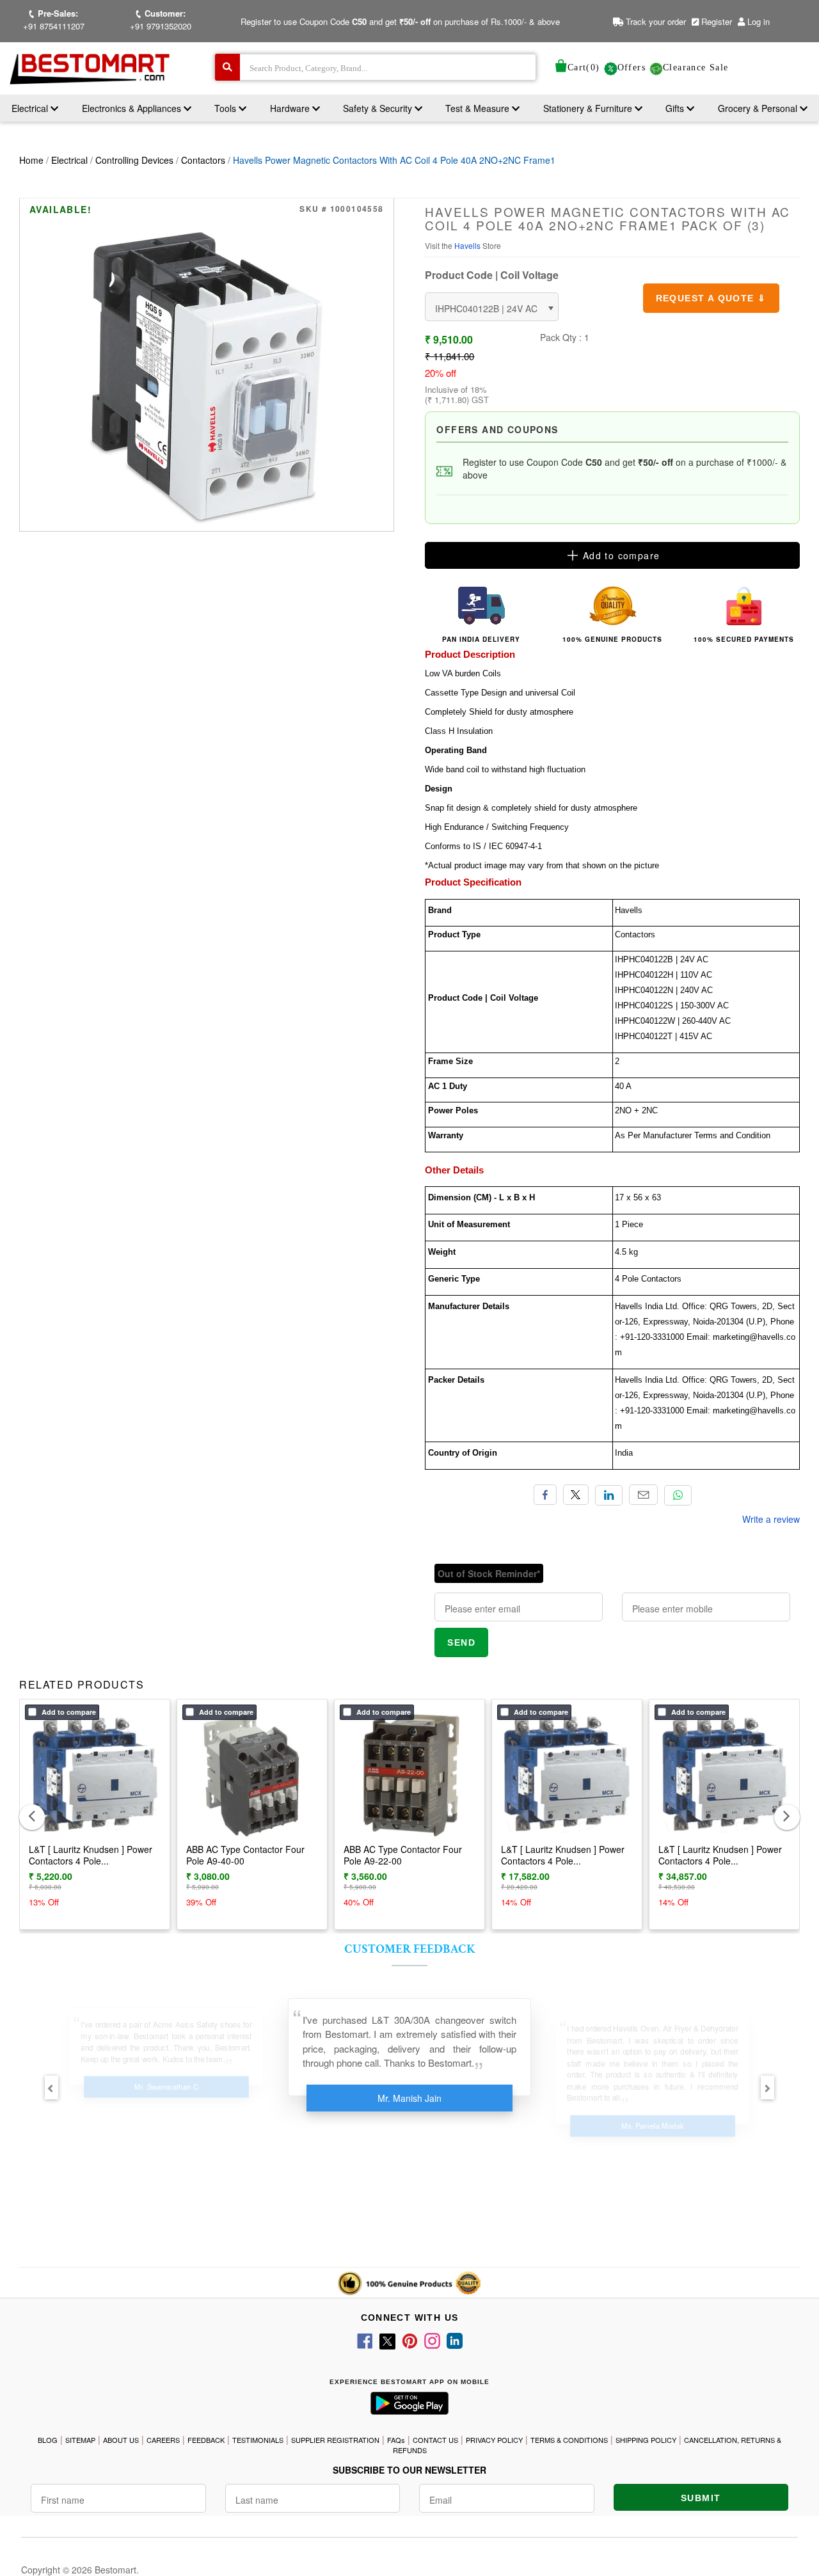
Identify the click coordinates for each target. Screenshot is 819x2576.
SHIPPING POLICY (646, 2440)
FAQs (396, 2440)
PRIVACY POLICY (494, 2440)
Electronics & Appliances (133, 108)
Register (715, 21)
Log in (759, 21)
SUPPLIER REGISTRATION (335, 2440)
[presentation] (32, 1817)
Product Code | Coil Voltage (492, 275)
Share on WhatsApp (678, 1495)
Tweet (576, 1495)
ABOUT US (121, 2440)
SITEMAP (80, 2440)
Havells (468, 245)
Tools (227, 108)
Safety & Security (379, 108)
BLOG (48, 2440)
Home (31, 160)
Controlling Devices (134, 160)
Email (643, 1495)
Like (545, 1495)
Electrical (31, 108)
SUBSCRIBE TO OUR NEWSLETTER (409, 2470)
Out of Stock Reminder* (489, 1573)
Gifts (675, 108)
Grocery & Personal (759, 108)
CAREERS (163, 2440)
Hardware (291, 108)
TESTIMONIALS (258, 2440)
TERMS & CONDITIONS (569, 2440)
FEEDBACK (206, 2440)
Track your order (655, 21)
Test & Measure (479, 108)
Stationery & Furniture (589, 108)
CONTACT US (435, 2440)
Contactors (203, 160)
